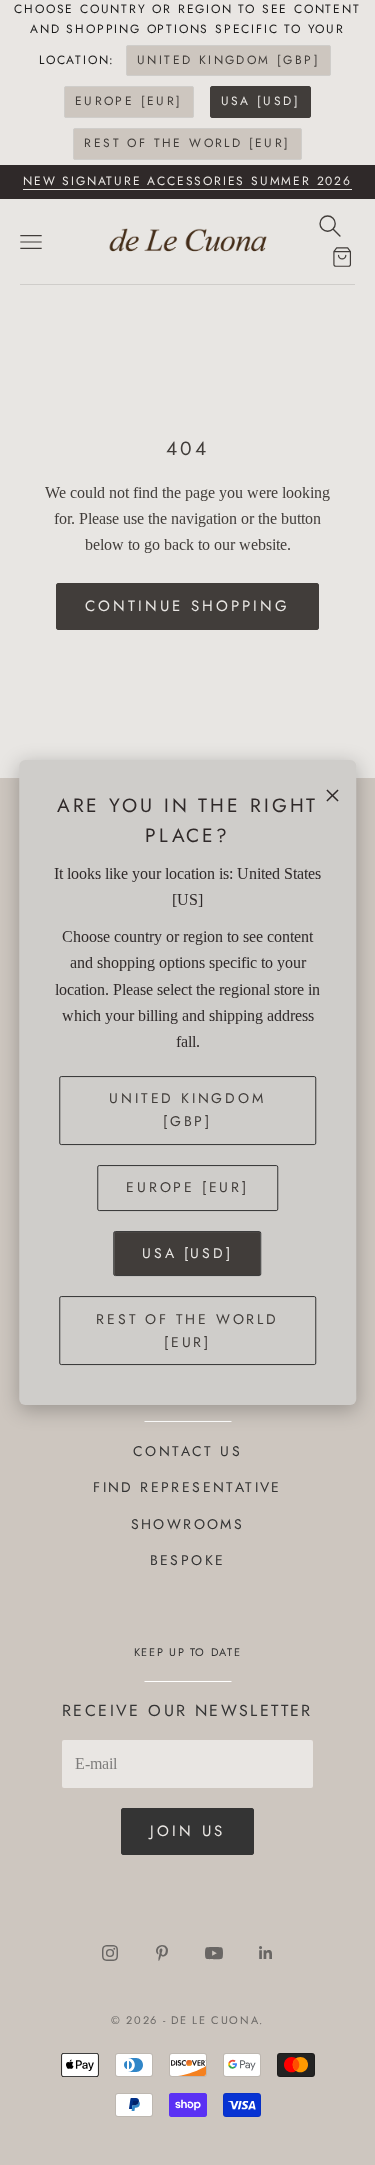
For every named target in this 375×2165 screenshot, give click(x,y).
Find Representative (187, 1487)
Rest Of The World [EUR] (187, 143)
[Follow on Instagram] (110, 1953)
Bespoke (188, 1560)
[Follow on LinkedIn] (266, 1953)
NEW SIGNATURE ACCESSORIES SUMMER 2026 (187, 181)
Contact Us (187, 1451)
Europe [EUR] (129, 101)
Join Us (187, 1831)
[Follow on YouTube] (214, 1953)
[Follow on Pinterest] (162, 1953)
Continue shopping (187, 606)
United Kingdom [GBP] (228, 60)
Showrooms (188, 1524)
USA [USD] (261, 101)
